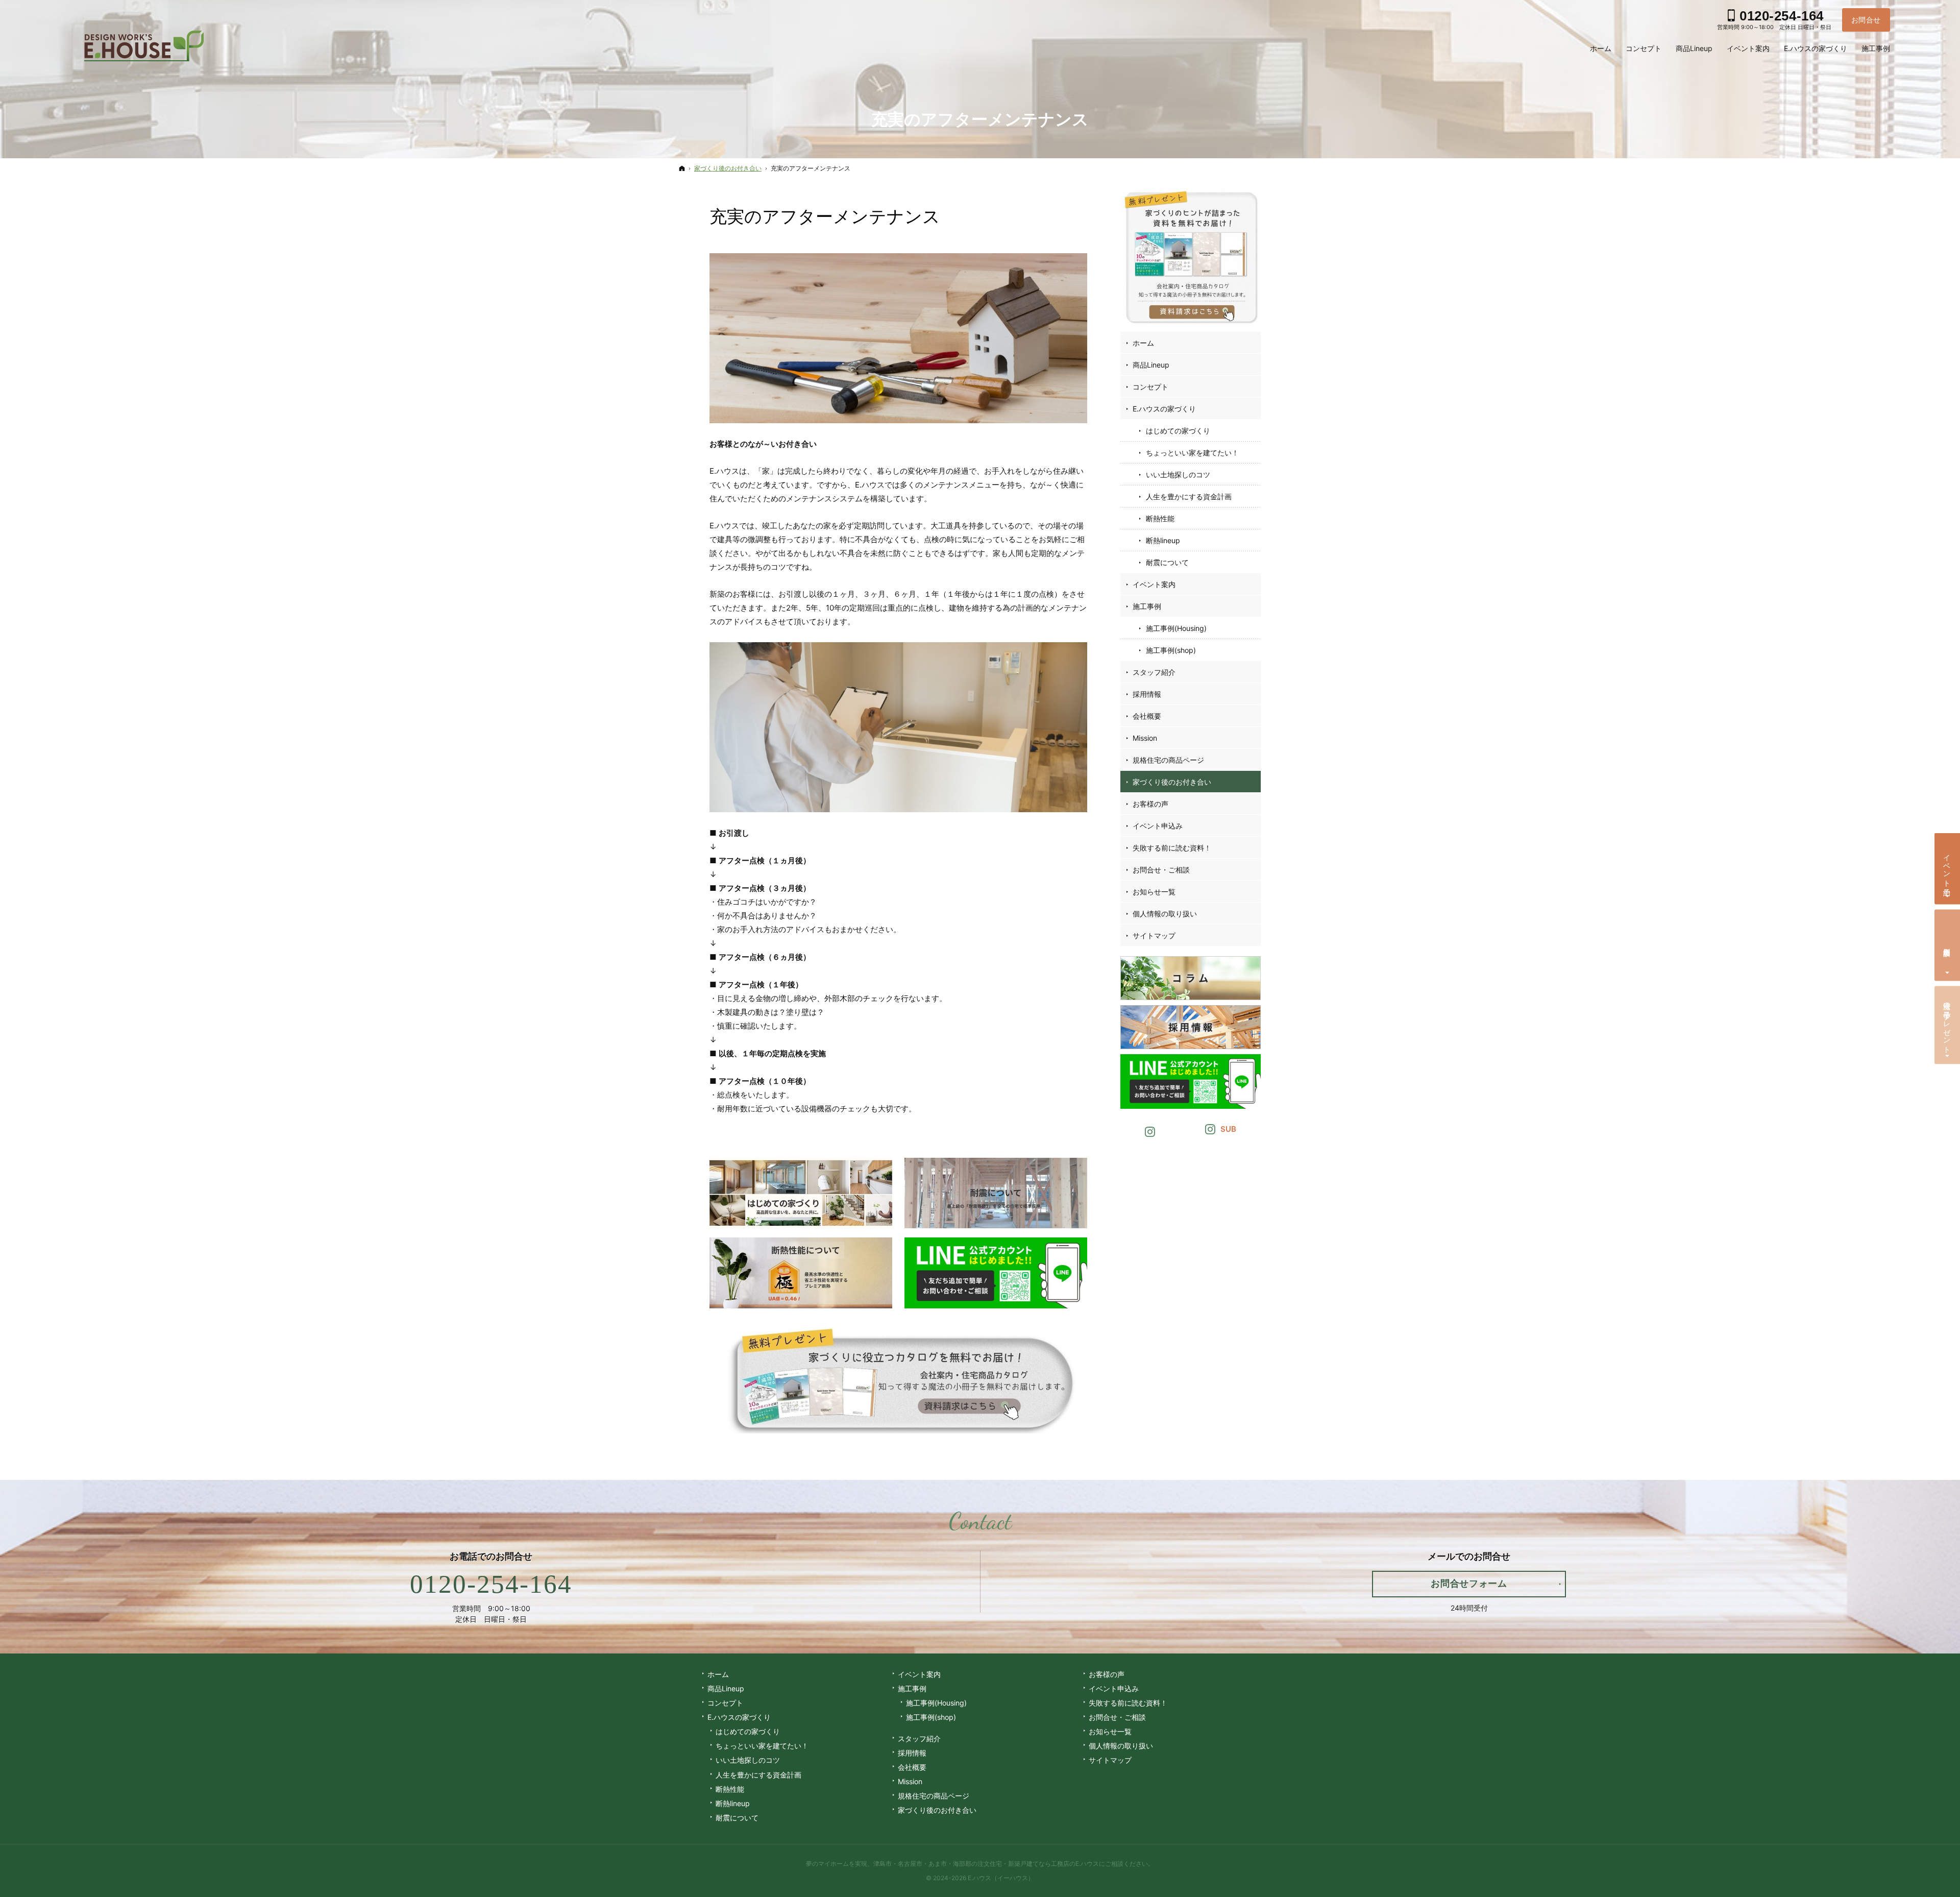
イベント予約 (1947, 867)
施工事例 (1147, 606)
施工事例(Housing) (1176, 628)
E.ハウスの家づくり (1164, 409)
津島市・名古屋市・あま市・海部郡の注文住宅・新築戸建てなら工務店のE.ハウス (986, 1864)
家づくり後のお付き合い (1172, 782)
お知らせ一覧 (1154, 892)
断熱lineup (1163, 540)
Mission (1145, 738)
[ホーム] (682, 168)
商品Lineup (1151, 365)
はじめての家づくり (1178, 431)
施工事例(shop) (1171, 650)
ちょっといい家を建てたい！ (1192, 453)
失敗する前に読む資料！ (1172, 848)
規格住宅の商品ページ (1168, 760)
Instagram (1150, 1130)
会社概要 (1147, 716)
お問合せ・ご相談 (1161, 870)
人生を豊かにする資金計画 (1189, 496)
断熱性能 (1160, 518)
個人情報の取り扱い (1165, 914)
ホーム (1143, 343)
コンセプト (1150, 387)
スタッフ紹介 (1154, 672)
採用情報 (1147, 694)
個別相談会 (1947, 943)
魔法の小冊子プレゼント (1947, 1024)
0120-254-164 (491, 1584)
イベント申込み (1158, 826)
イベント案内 (1154, 584)
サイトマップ (1154, 935)
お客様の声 (1150, 804)
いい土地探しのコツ (1178, 475)
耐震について (1167, 562)
